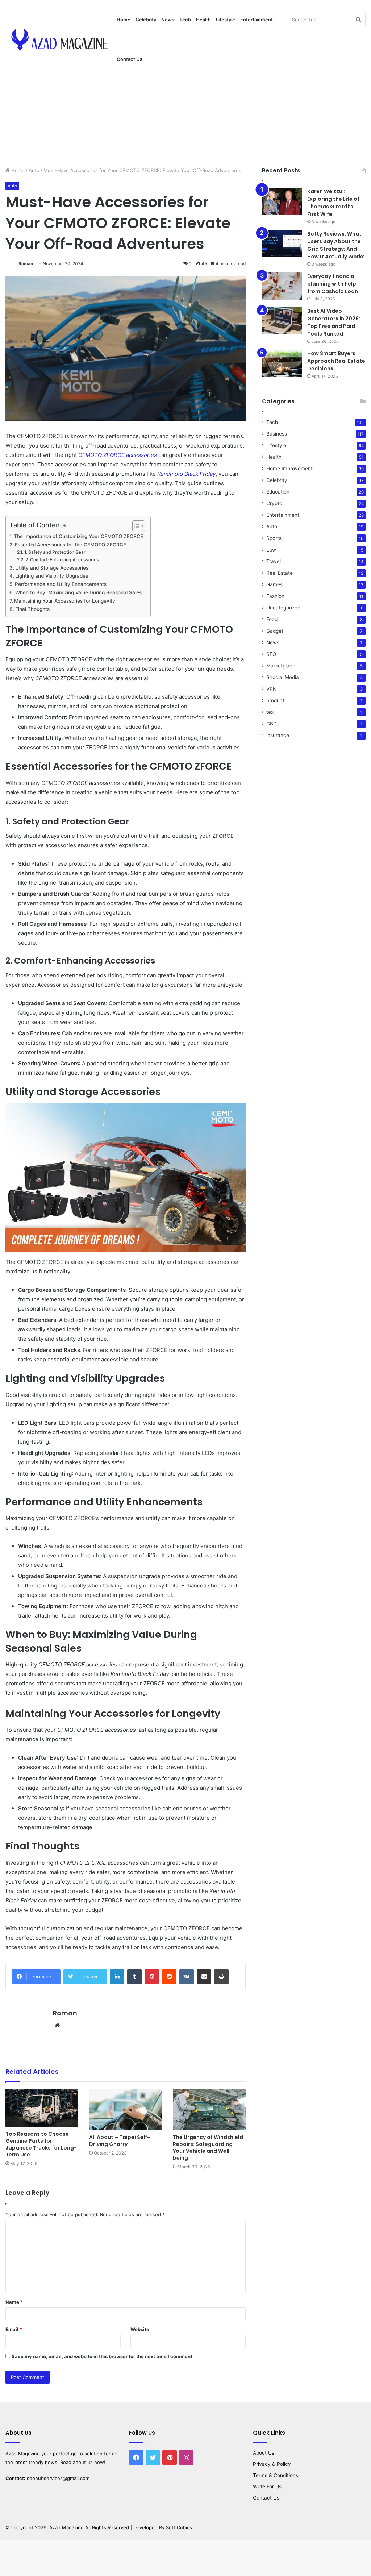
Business (277, 434)
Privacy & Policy (272, 2464)
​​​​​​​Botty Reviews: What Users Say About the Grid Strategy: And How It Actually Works (336, 245)
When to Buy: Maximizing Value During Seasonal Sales (78, 592)
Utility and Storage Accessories (52, 568)
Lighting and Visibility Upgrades (52, 576)
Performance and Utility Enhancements (61, 584)
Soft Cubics (179, 2527)
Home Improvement (289, 469)
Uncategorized (283, 608)
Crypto (274, 503)
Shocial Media (283, 677)
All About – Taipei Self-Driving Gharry (120, 2141)
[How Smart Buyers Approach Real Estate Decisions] (282, 363)
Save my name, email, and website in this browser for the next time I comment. (103, 2356)
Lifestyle (226, 20)
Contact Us (130, 59)
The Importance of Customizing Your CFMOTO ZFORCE (78, 536)
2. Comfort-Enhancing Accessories (62, 560)
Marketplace (281, 666)
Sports (274, 538)
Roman (26, 264)
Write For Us (267, 2486)
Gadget (275, 631)
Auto (34, 170)
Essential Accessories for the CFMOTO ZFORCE (70, 545)
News (168, 20)
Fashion (275, 596)
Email (14, 2329)
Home (124, 20)
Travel (274, 561)
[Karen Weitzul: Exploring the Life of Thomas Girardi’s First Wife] (282, 201)
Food (272, 619)
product (275, 700)
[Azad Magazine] (60, 40)
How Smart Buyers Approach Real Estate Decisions (336, 361)
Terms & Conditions (276, 2475)
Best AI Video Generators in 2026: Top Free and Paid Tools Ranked (334, 322)
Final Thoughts (32, 609)
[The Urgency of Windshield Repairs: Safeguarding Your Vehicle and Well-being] (209, 2110)
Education (278, 492)
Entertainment (257, 20)
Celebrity (146, 20)
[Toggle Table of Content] (135, 526)
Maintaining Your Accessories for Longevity (65, 601)
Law (271, 550)
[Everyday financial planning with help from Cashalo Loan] (282, 286)
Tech (185, 20)
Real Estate (280, 573)
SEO (271, 654)
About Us (264, 2453)
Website (140, 2329)
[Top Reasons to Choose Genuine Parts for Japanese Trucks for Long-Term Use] (42, 2108)
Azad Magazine (23, 2454)
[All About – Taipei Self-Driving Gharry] (126, 2110)
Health (203, 20)
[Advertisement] (185, 105)
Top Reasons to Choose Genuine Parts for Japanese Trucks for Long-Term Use (41, 2144)
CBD (272, 724)
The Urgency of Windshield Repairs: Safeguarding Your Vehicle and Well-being (208, 2148)
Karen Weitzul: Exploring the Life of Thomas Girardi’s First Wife (333, 203)
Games (274, 584)
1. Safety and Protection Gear (55, 552)
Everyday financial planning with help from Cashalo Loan (333, 284)
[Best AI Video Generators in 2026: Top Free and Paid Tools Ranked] (282, 321)
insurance (278, 735)
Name (14, 2302)
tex (270, 712)
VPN (271, 689)
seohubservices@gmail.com (58, 2478)
